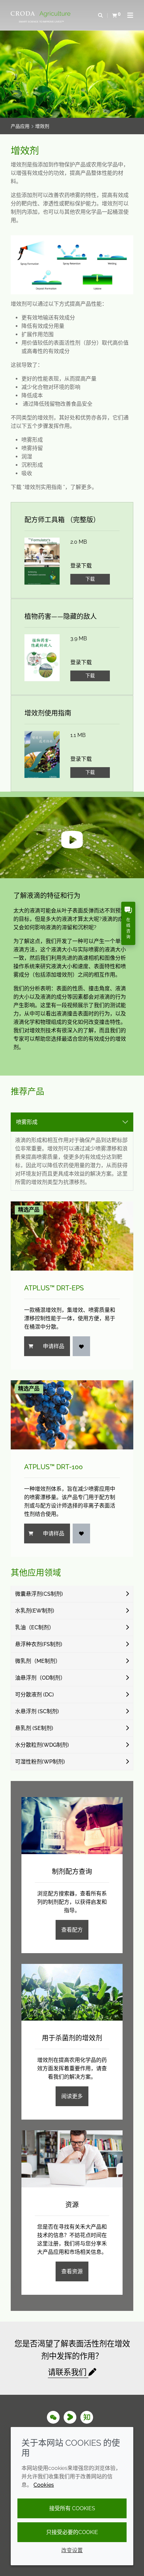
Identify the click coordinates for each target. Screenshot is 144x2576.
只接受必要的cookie (72, 2532)
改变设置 (72, 2550)
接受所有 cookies (72, 2508)
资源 (72, 2205)
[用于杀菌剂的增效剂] (72, 1992)
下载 (90, 579)
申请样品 (54, 1346)
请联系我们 (68, 2372)
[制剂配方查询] (72, 1826)
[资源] (72, 2159)
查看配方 (72, 1930)
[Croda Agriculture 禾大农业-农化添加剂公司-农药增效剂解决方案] (41, 14)
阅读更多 (72, 2096)
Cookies (44, 2485)
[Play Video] (72, 838)
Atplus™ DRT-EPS (54, 1288)
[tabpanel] (72, 1344)
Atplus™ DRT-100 (53, 1467)
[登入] (81, 1346)
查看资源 (72, 2271)
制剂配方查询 (72, 1872)
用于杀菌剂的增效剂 (72, 2038)
